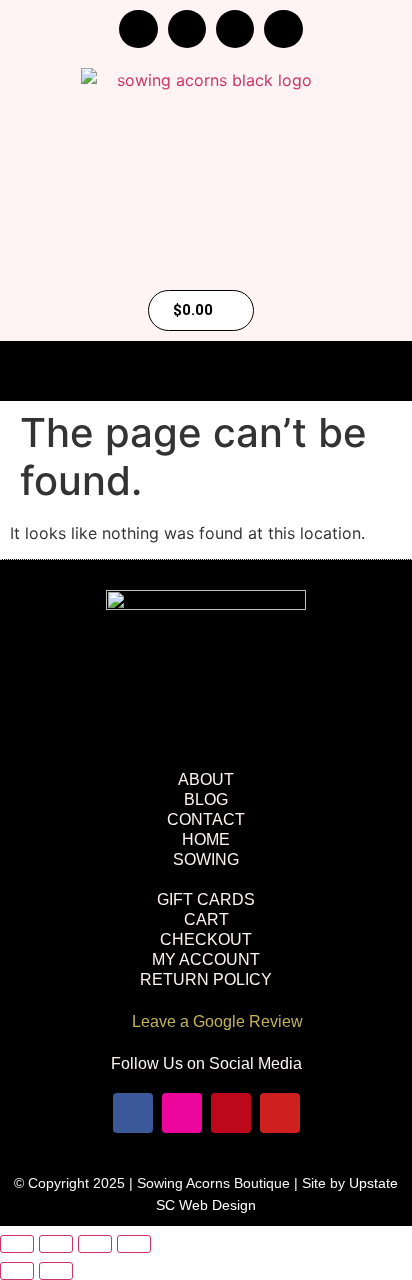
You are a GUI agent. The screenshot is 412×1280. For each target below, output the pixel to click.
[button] (206, 372)
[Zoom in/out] (17, 1244)
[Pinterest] (235, 29)
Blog (206, 799)
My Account (206, 959)
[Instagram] (187, 29)
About (206, 779)
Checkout (206, 939)
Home (206, 839)
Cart (206, 919)
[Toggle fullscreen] (56, 1244)
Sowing (206, 859)
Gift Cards (206, 899)
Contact (206, 819)
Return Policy (206, 979)
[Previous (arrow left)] (17, 1271)
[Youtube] (283, 29)
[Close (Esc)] (134, 1244)
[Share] (95, 1244)
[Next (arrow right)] (56, 1271)
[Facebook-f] (138, 29)
